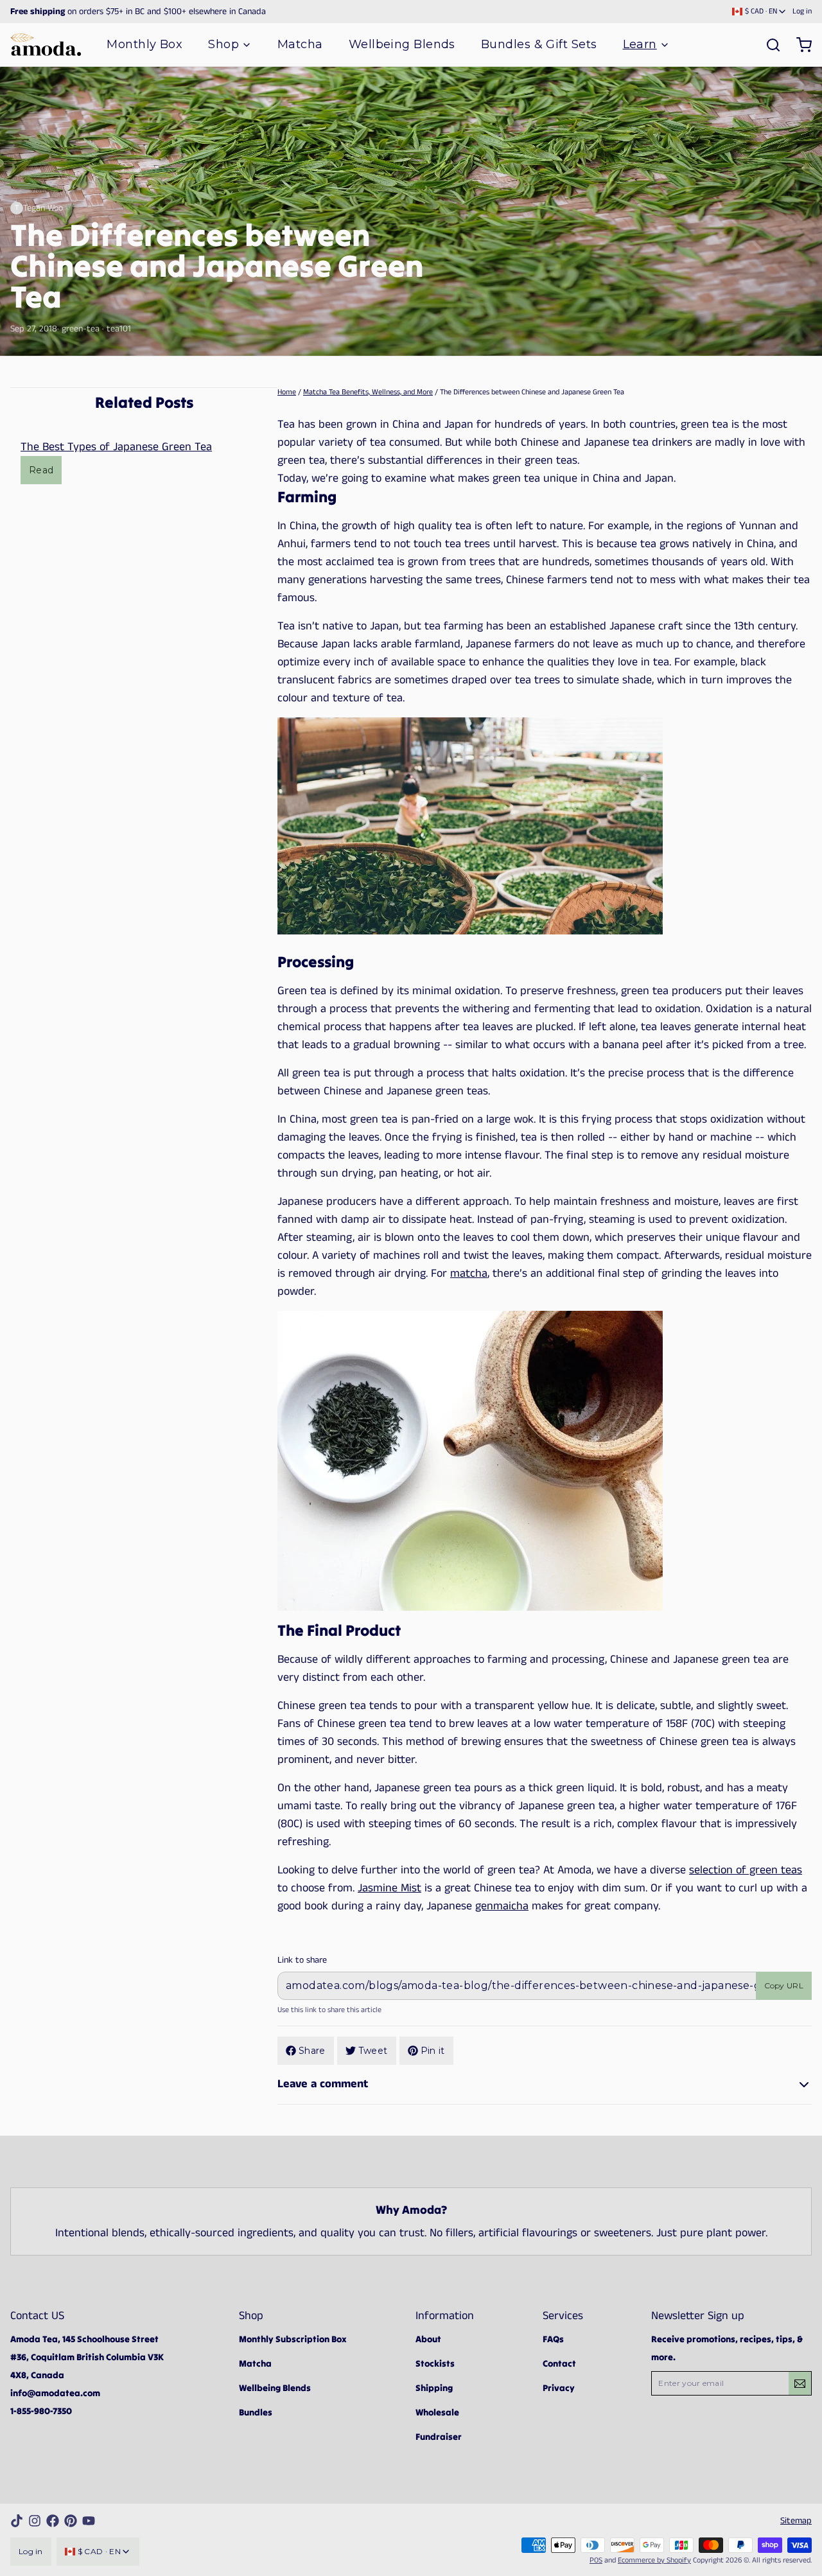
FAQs (553, 2339)
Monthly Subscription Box (293, 2339)
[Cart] (799, 45)
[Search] (768, 45)
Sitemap (796, 2521)
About (428, 2339)
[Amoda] (46, 45)
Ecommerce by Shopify (654, 2560)
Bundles (256, 2412)
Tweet (373, 2051)
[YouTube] (89, 2521)
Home (287, 392)
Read (41, 470)
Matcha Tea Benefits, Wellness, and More (368, 392)
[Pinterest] (71, 2521)
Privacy (559, 2388)
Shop (223, 44)
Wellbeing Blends (402, 44)
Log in (802, 12)
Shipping (434, 2388)
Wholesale (437, 2412)
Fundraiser (439, 2437)
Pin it (433, 2051)
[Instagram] (35, 2521)
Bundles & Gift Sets (539, 44)
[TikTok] (17, 2521)
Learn (640, 44)
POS (596, 2560)
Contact (559, 2363)
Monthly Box (144, 44)
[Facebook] (53, 2521)
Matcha (300, 44)
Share (312, 2051)
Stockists (435, 2363)
